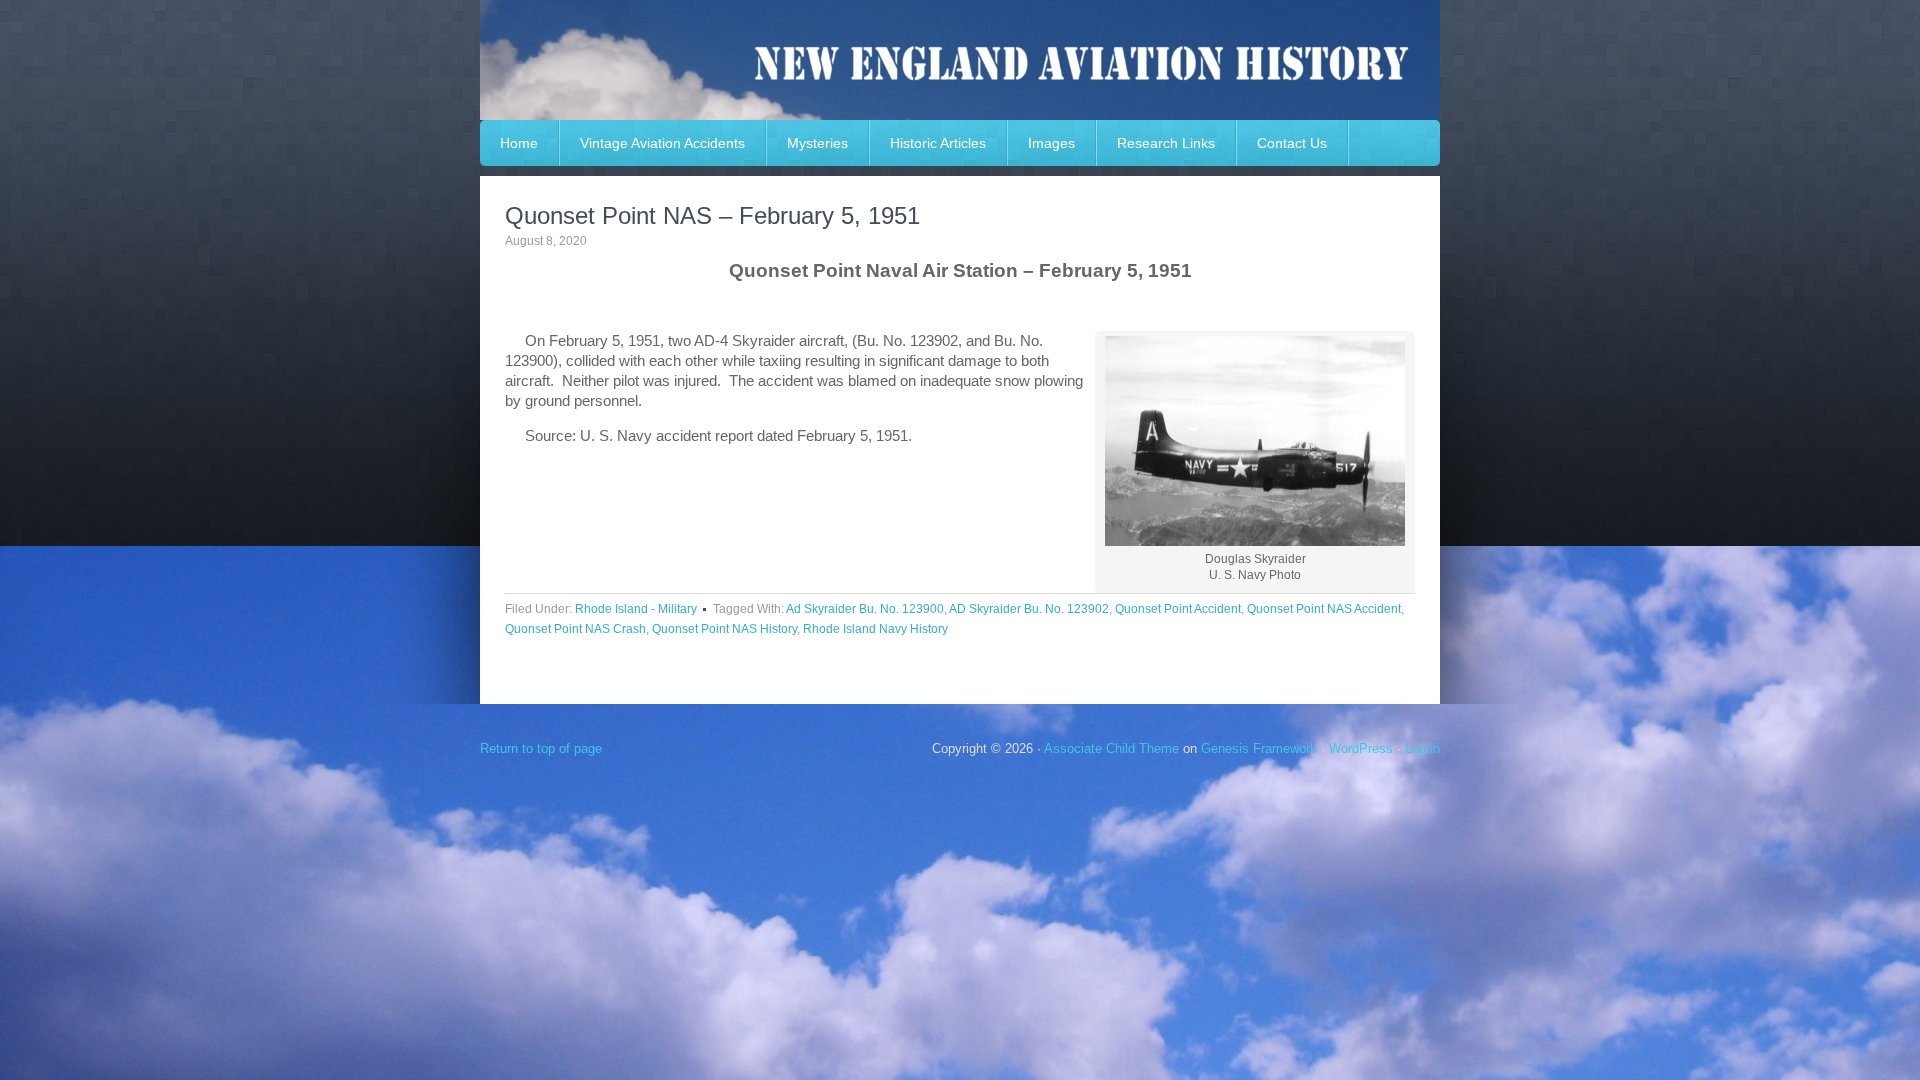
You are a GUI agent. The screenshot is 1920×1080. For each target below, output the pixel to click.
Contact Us (1292, 143)
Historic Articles (938, 143)
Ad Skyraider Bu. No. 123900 (865, 609)
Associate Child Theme (1111, 748)
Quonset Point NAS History (724, 629)
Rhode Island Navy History (875, 629)
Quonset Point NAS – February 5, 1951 (712, 215)
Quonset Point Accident (1178, 609)
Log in (1422, 748)
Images (1051, 143)
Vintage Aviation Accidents (662, 143)
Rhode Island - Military (636, 609)
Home (519, 143)
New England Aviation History (960, 60)
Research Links (1166, 143)
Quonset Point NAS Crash (575, 629)
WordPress (1361, 748)
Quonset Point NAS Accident (1324, 609)
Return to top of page (541, 748)
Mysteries (817, 143)
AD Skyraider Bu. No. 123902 (1029, 609)
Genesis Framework (1259, 748)
